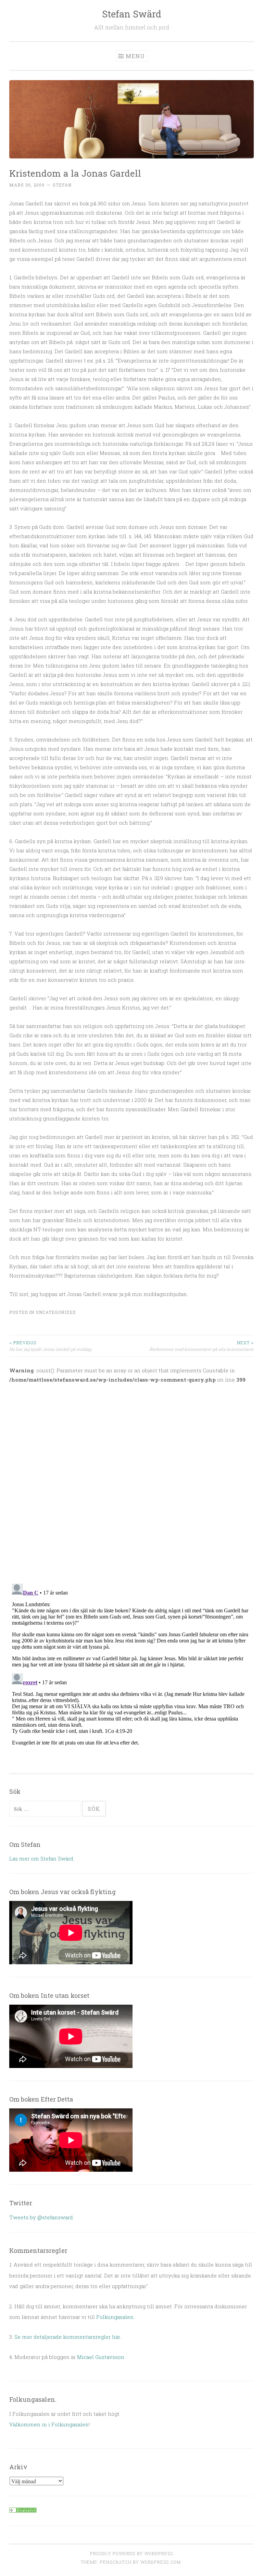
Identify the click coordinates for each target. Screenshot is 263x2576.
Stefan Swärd (132, 14)
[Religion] (23, 2511)
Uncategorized (56, 1312)
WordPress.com (161, 2562)
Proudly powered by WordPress (131, 2553)
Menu (135, 56)
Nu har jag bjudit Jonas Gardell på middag (50, 1346)
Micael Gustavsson (101, 2357)
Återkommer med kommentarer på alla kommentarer (201, 1346)
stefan (62, 185)
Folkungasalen (115, 2317)
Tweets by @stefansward (41, 2217)
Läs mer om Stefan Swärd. (42, 1858)
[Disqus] (131, 1479)
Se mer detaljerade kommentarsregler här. (68, 2337)
